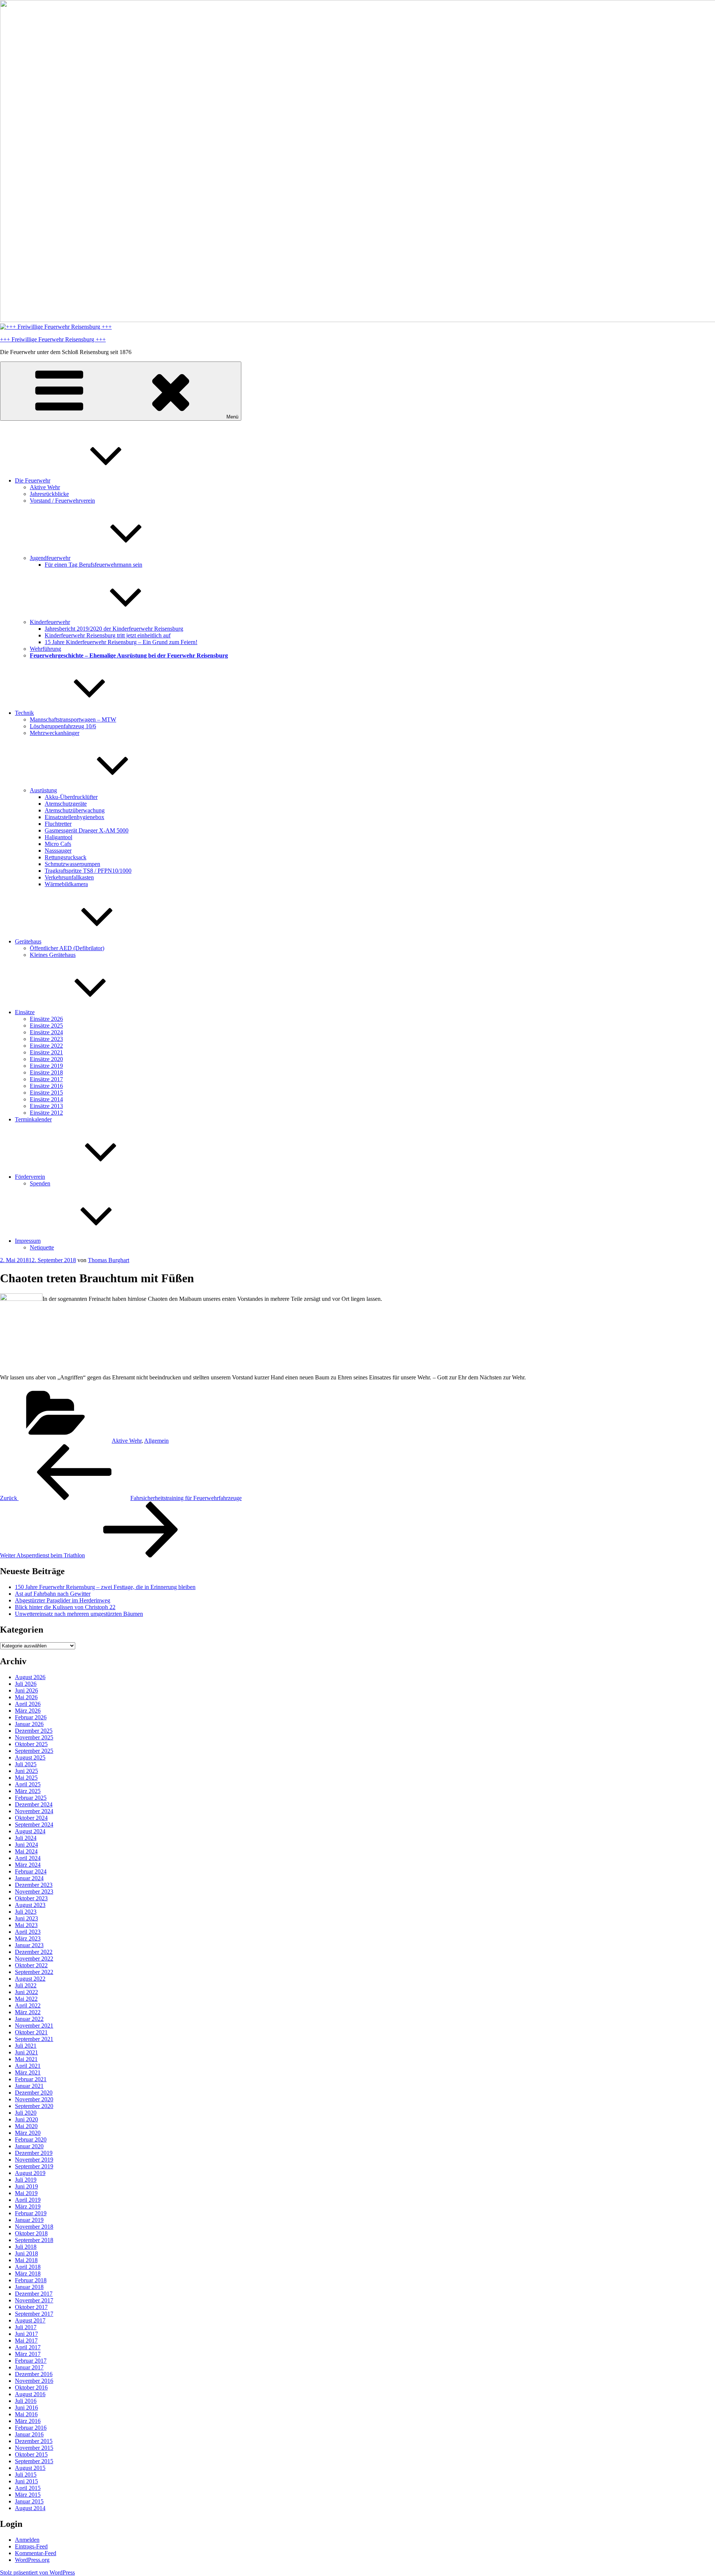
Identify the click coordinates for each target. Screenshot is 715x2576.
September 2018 (34, 2240)
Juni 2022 (26, 1992)
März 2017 (28, 2354)
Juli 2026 (26, 1684)
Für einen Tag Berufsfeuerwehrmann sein (93, 565)
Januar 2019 (29, 2220)
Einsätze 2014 (46, 1099)
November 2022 (34, 1959)
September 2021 (34, 2039)
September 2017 (34, 2314)
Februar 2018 (31, 2280)
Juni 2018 (26, 2253)
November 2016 (34, 2381)
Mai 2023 (26, 1925)
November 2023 (34, 1892)
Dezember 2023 (34, 1885)
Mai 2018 (26, 2260)
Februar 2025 (31, 1798)
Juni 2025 (26, 1771)
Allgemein (156, 1441)
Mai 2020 (26, 2126)
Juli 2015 (26, 2475)
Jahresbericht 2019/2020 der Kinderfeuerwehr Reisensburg (114, 629)
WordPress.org (32, 2560)
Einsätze (25, 1012)
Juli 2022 (26, 1985)
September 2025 (34, 1751)
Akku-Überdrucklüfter (71, 797)
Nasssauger (58, 851)
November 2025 (34, 1737)
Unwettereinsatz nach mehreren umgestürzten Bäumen (79, 1614)
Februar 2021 (31, 2079)
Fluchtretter (58, 824)
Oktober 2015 (31, 2454)
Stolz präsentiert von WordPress (37, 2572)
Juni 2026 (26, 1690)
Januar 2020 (29, 2146)
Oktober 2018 (31, 2233)
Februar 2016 (31, 2428)
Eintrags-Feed (31, 2546)
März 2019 (28, 2206)
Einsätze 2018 (46, 1072)
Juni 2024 (26, 1845)
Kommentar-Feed (36, 2553)
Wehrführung (45, 649)
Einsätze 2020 (46, 1059)
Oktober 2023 (31, 1898)
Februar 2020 (31, 2139)
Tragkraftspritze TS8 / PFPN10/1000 (88, 871)
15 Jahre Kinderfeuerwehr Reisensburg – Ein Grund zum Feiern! (121, 642)
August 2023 (30, 1905)
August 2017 (30, 2320)
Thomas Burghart (109, 1260)
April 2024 (28, 1858)
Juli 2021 (26, 2046)
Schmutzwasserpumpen (72, 864)
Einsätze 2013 (46, 1106)
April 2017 (28, 2347)
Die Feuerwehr (33, 480)
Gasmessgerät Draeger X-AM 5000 (87, 830)
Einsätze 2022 (46, 1046)
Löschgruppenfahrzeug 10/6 (63, 726)
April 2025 (28, 1784)
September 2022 (34, 1972)
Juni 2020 (26, 2119)
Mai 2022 (26, 1999)
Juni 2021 (26, 2052)
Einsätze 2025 (46, 1026)
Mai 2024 (26, 1851)
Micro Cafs (58, 844)
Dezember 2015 (34, 2441)
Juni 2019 (26, 2186)
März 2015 (28, 2495)
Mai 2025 (26, 1778)
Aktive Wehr (45, 487)
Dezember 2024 (34, 1804)
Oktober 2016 (31, 2387)
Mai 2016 (26, 2414)
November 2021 (34, 2026)
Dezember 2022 (34, 1952)
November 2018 (34, 2227)
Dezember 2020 (34, 2093)
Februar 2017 (31, 2361)
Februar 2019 (31, 2213)
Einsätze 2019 (46, 1066)
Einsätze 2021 (46, 1052)
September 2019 (34, 2166)
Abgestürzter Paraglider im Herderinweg (63, 1600)
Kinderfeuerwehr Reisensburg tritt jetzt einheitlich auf (108, 635)
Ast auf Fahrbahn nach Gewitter (53, 1594)
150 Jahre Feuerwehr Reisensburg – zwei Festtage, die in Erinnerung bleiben (105, 1587)
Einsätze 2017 (46, 1079)
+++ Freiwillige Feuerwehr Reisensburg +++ (53, 339)
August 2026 (30, 1677)
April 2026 (28, 1704)
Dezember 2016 (34, 2374)
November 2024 (34, 1811)
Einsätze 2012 (46, 1113)
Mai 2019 (26, 2193)
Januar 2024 (29, 1878)
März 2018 (28, 2273)
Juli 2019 (26, 2180)
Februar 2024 (31, 1871)
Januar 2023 (29, 1945)
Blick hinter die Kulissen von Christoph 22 (65, 1607)
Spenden (40, 1183)
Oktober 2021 (31, 2032)
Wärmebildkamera (66, 884)
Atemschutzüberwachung (75, 810)
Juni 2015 (26, 2481)
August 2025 (30, 1757)
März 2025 (28, 1791)
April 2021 (28, 2066)
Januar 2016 (29, 2434)
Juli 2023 (26, 1912)
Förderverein (30, 1177)
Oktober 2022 (31, 1965)
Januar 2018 (29, 2287)
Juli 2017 (26, 2327)
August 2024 (30, 1831)
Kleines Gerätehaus (53, 955)
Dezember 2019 (34, 2153)
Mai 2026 (26, 1697)
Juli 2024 (26, 1838)
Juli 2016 (26, 2401)
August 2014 (30, 2508)
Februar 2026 (31, 1717)
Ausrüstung (43, 790)
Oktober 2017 (31, 2307)
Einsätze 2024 (46, 1032)
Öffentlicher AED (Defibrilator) (67, 948)
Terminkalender (33, 1119)
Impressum (28, 1241)
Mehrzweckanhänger (55, 733)
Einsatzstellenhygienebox (74, 817)
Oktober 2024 (31, 1818)
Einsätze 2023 (46, 1039)
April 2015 (28, 2488)
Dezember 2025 (34, 1731)
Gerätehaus (28, 941)
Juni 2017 (26, 2334)
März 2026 (28, 1711)
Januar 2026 (29, 1724)
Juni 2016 (26, 2408)
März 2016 (28, 2421)
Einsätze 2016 (46, 1086)
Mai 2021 (26, 2059)
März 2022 (28, 2012)
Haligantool (58, 837)
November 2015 (34, 2448)
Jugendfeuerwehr (50, 558)
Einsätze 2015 (46, 1093)
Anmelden (27, 2540)
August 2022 (30, 1979)
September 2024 (34, 1824)
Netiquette (42, 1247)
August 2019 (30, 2173)
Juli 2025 (26, 1764)
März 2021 (28, 2072)
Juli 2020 (26, 2113)
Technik (24, 713)
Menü (232, 417)
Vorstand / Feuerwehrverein (62, 501)
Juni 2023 (26, 1918)
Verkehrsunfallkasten (69, 877)
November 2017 (34, 2300)
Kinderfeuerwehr (50, 622)
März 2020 (28, 2133)
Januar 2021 (29, 2086)
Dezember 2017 (34, 2294)
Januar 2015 (29, 2501)
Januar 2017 (29, 2367)
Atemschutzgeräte (66, 804)
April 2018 (28, 2267)
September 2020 (34, 2106)
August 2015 (30, 2468)
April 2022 (28, 2005)
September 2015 (34, 2461)
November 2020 (34, 2099)
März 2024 (28, 1865)
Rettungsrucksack (66, 857)
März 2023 (28, 1938)
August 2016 (30, 2394)
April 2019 (28, 2200)
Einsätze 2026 (46, 1019)
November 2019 (34, 2160)
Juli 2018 (26, 2247)
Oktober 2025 (31, 1744)
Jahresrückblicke (49, 494)
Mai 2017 (26, 2341)
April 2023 (28, 1932)
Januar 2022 (29, 2019)
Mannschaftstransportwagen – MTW (73, 719)
